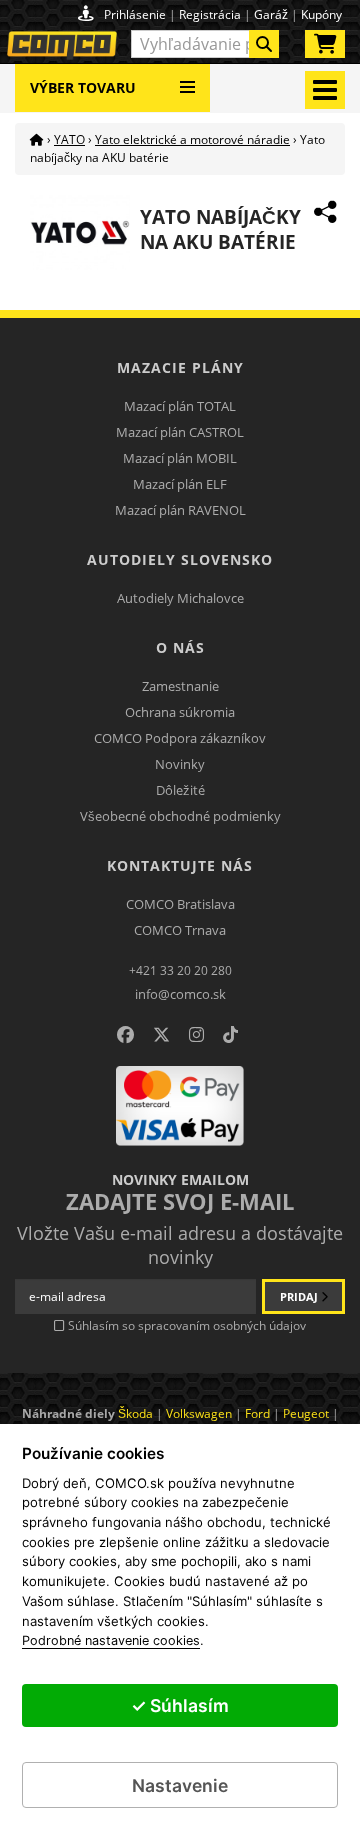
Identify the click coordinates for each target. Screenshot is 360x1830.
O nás (180, 647)
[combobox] (205, 44)
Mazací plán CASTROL (180, 432)
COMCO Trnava (180, 930)
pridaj (300, 1296)
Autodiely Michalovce (180, 598)
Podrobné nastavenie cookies (111, 1641)
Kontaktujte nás (180, 865)
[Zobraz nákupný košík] (325, 48)
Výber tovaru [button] (83, 87)
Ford (257, 1413)
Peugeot (306, 1413)
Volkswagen (199, 1413)
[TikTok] (230, 1035)
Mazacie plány (180, 367)
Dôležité (180, 790)
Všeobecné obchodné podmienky (180, 816)
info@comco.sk (180, 994)
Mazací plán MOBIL (180, 458)
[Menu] (187, 79)
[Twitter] (161, 1035)
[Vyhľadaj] (264, 44)
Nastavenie (180, 1785)
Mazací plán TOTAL (180, 406)
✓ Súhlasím (180, 1705)
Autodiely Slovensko (180, 559)
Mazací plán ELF (180, 484)
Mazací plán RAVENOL (180, 510)
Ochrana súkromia (180, 712)
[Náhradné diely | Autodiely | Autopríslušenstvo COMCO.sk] (37, 139)
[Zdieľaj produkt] (325, 212)
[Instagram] (196, 1035)
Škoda (135, 1413)
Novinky (180, 764)
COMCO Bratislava (180, 904)
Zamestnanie (180, 686)
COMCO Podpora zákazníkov (180, 738)
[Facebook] (125, 1035)
